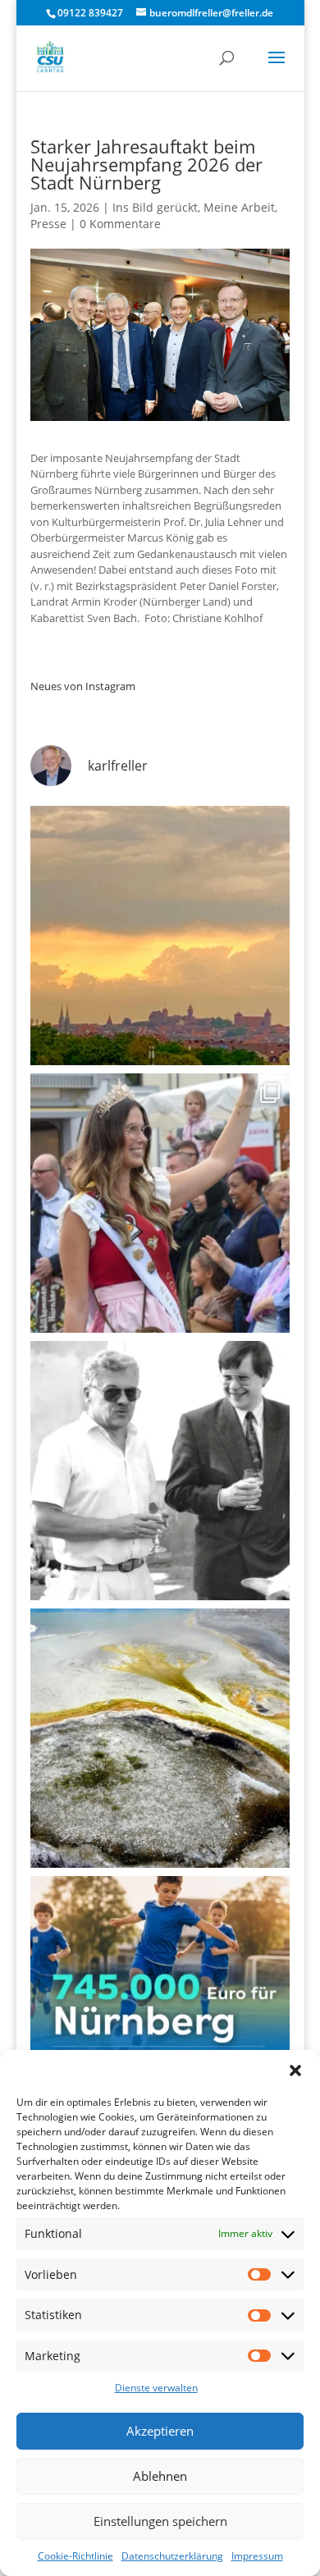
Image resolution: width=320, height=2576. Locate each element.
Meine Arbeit (239, 207)
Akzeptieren (160, 2431)
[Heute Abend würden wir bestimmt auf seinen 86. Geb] (160, 1471)
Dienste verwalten (156, 2388)
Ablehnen (160, 2476)
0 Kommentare (120, 224)
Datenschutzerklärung (172, 2556)
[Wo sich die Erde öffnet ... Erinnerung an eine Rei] (160, 1738)
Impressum (257, 2556)
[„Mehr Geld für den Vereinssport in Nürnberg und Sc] (160, 2006)
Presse (48, 224)
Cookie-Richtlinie (75, 2556)
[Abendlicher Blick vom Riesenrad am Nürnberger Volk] (160, 936)
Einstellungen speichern (160, 2521)
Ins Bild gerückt (155, 207)
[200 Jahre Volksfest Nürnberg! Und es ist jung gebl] (160, 1203)
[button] (295, 2070)
